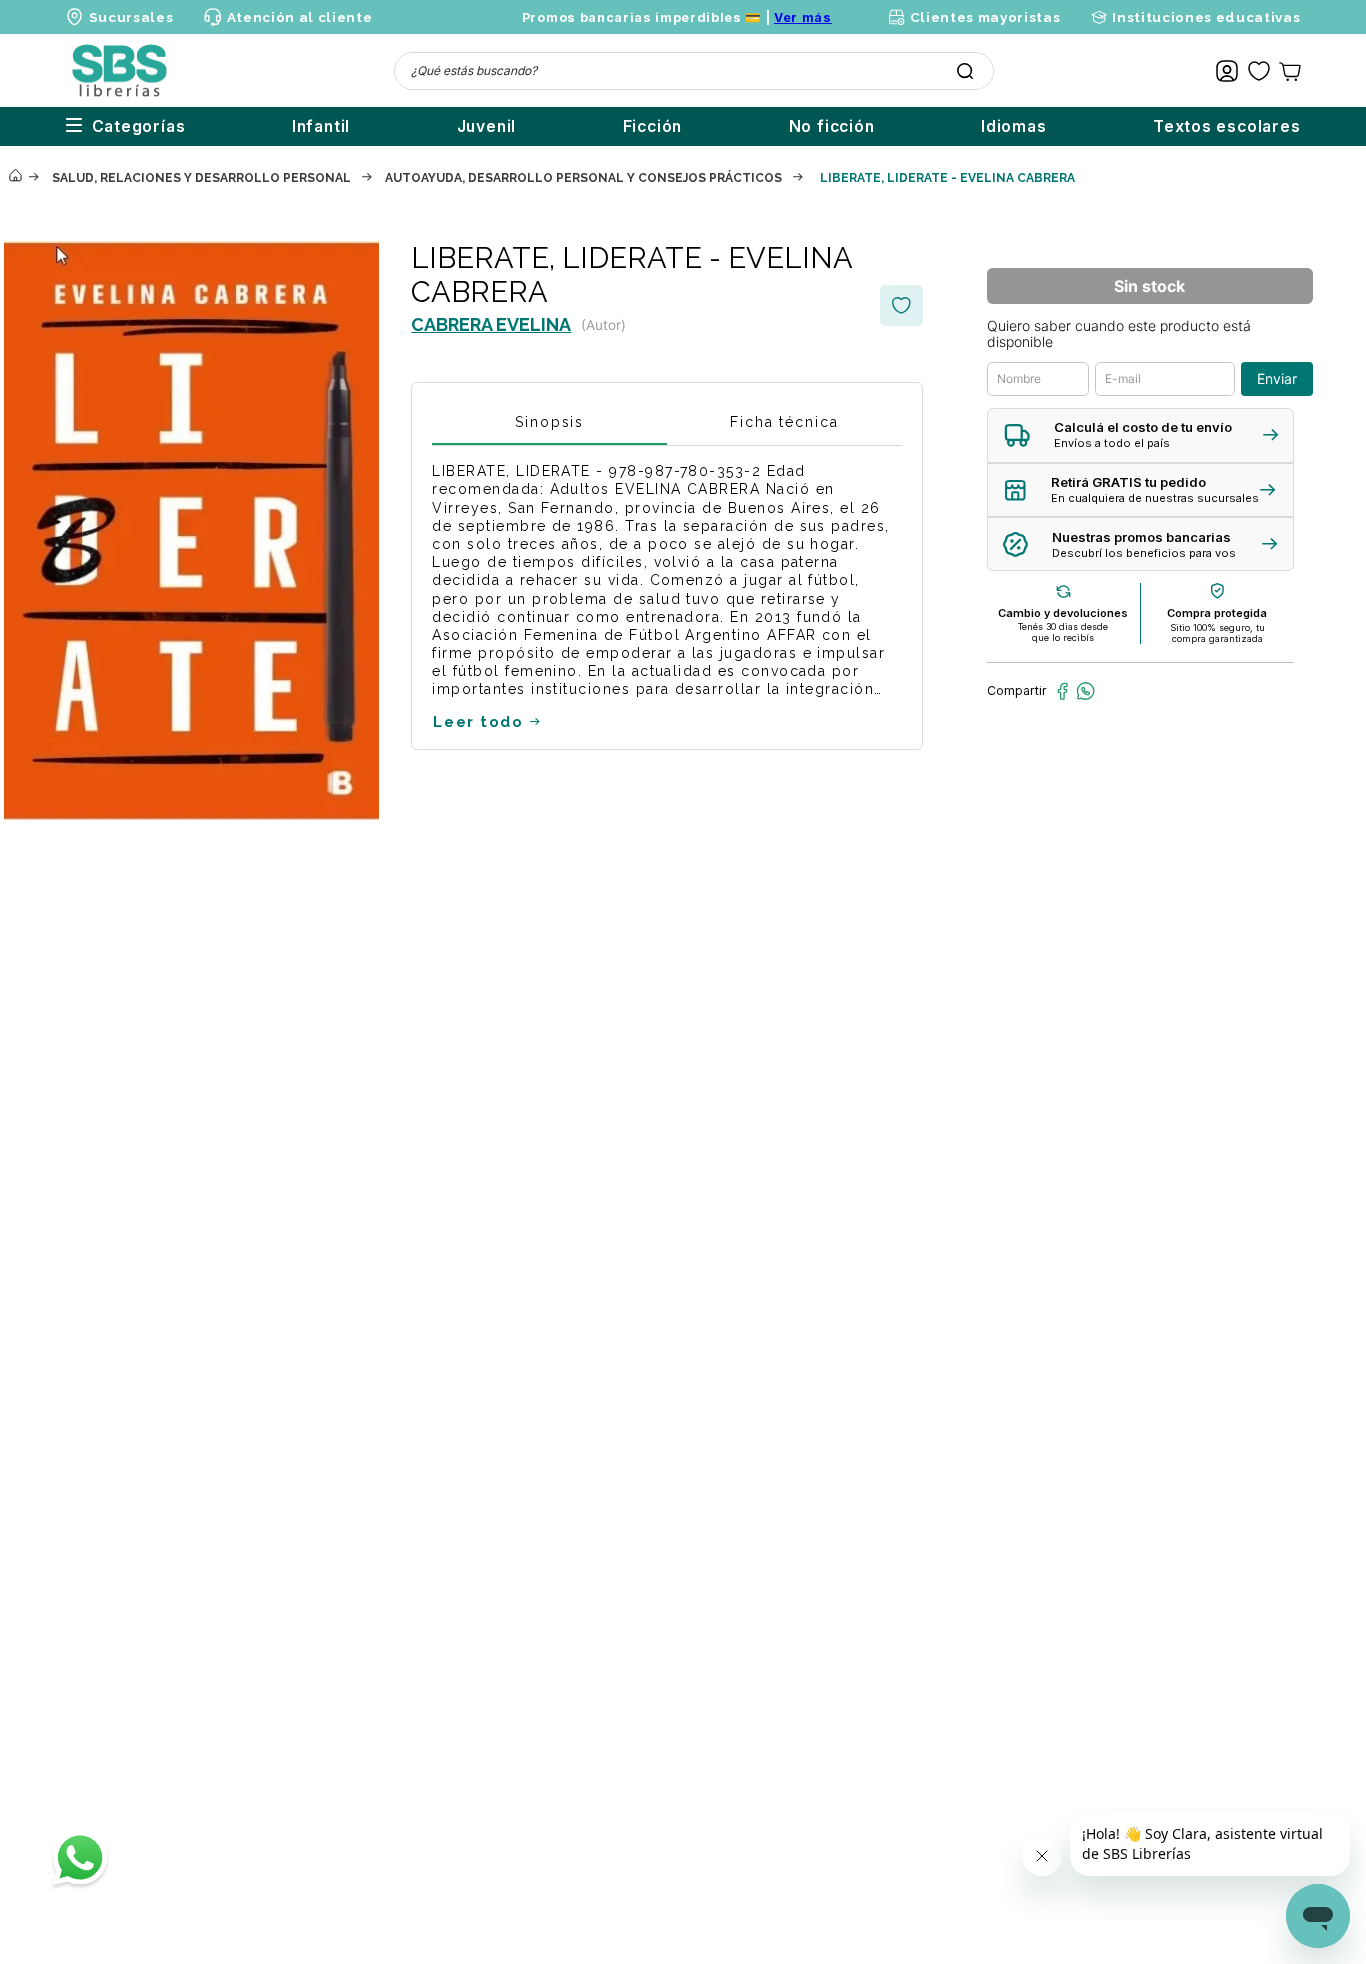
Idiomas (1014, 126)
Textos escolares (1227, 126)
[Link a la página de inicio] (15, 177)
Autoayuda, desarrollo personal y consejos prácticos (583, 178)
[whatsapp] (1085, 691)
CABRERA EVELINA (491, 324)
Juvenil (487, 126)
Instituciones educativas (1206, 17)
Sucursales (131, 17)
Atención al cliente (299, 17)
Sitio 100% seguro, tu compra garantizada (1217, 633)
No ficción (832, 126)
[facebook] (1062, 691)
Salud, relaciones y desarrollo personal (201, 178)
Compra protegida (1217, 613)
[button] (1140, 435)
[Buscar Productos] (965, 71)
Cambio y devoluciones (1063, 613)
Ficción (653, 126)
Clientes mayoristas (985, 17)
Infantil (321, 126)
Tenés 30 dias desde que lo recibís (1063, 632)
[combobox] (694, 71)
